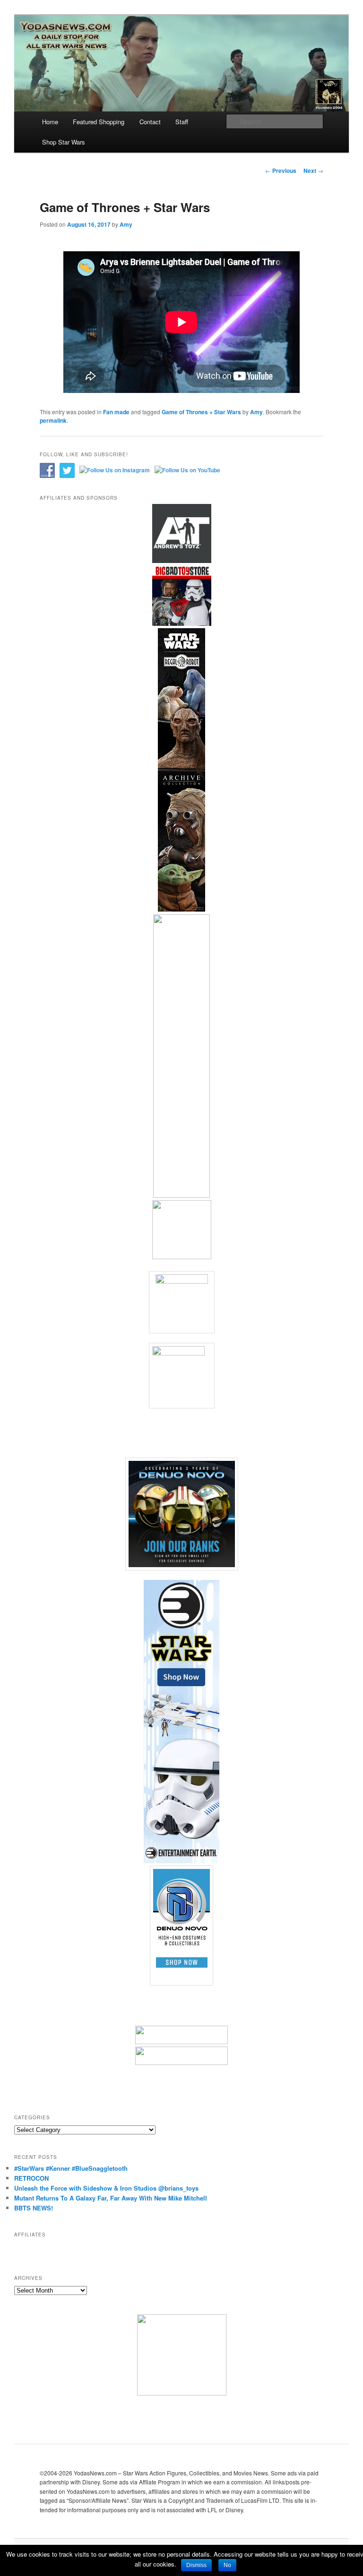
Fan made (116, 412)
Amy (126, 224)
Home (50, 122)
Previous (281, 171)
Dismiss (196, 2565)
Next (313, 171)
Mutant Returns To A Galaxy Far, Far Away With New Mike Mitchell (111, 2198)
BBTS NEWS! (34, 2208)
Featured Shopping (99, 122)
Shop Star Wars (64, 142)
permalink (53, 420)
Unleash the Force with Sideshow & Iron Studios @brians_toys (106, 2188)
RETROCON (31, 2178)
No (227, 2565)
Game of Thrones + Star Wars (201, 412)
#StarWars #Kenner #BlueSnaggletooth (71, 2168)
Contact (150, 122)
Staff (182, 122)
